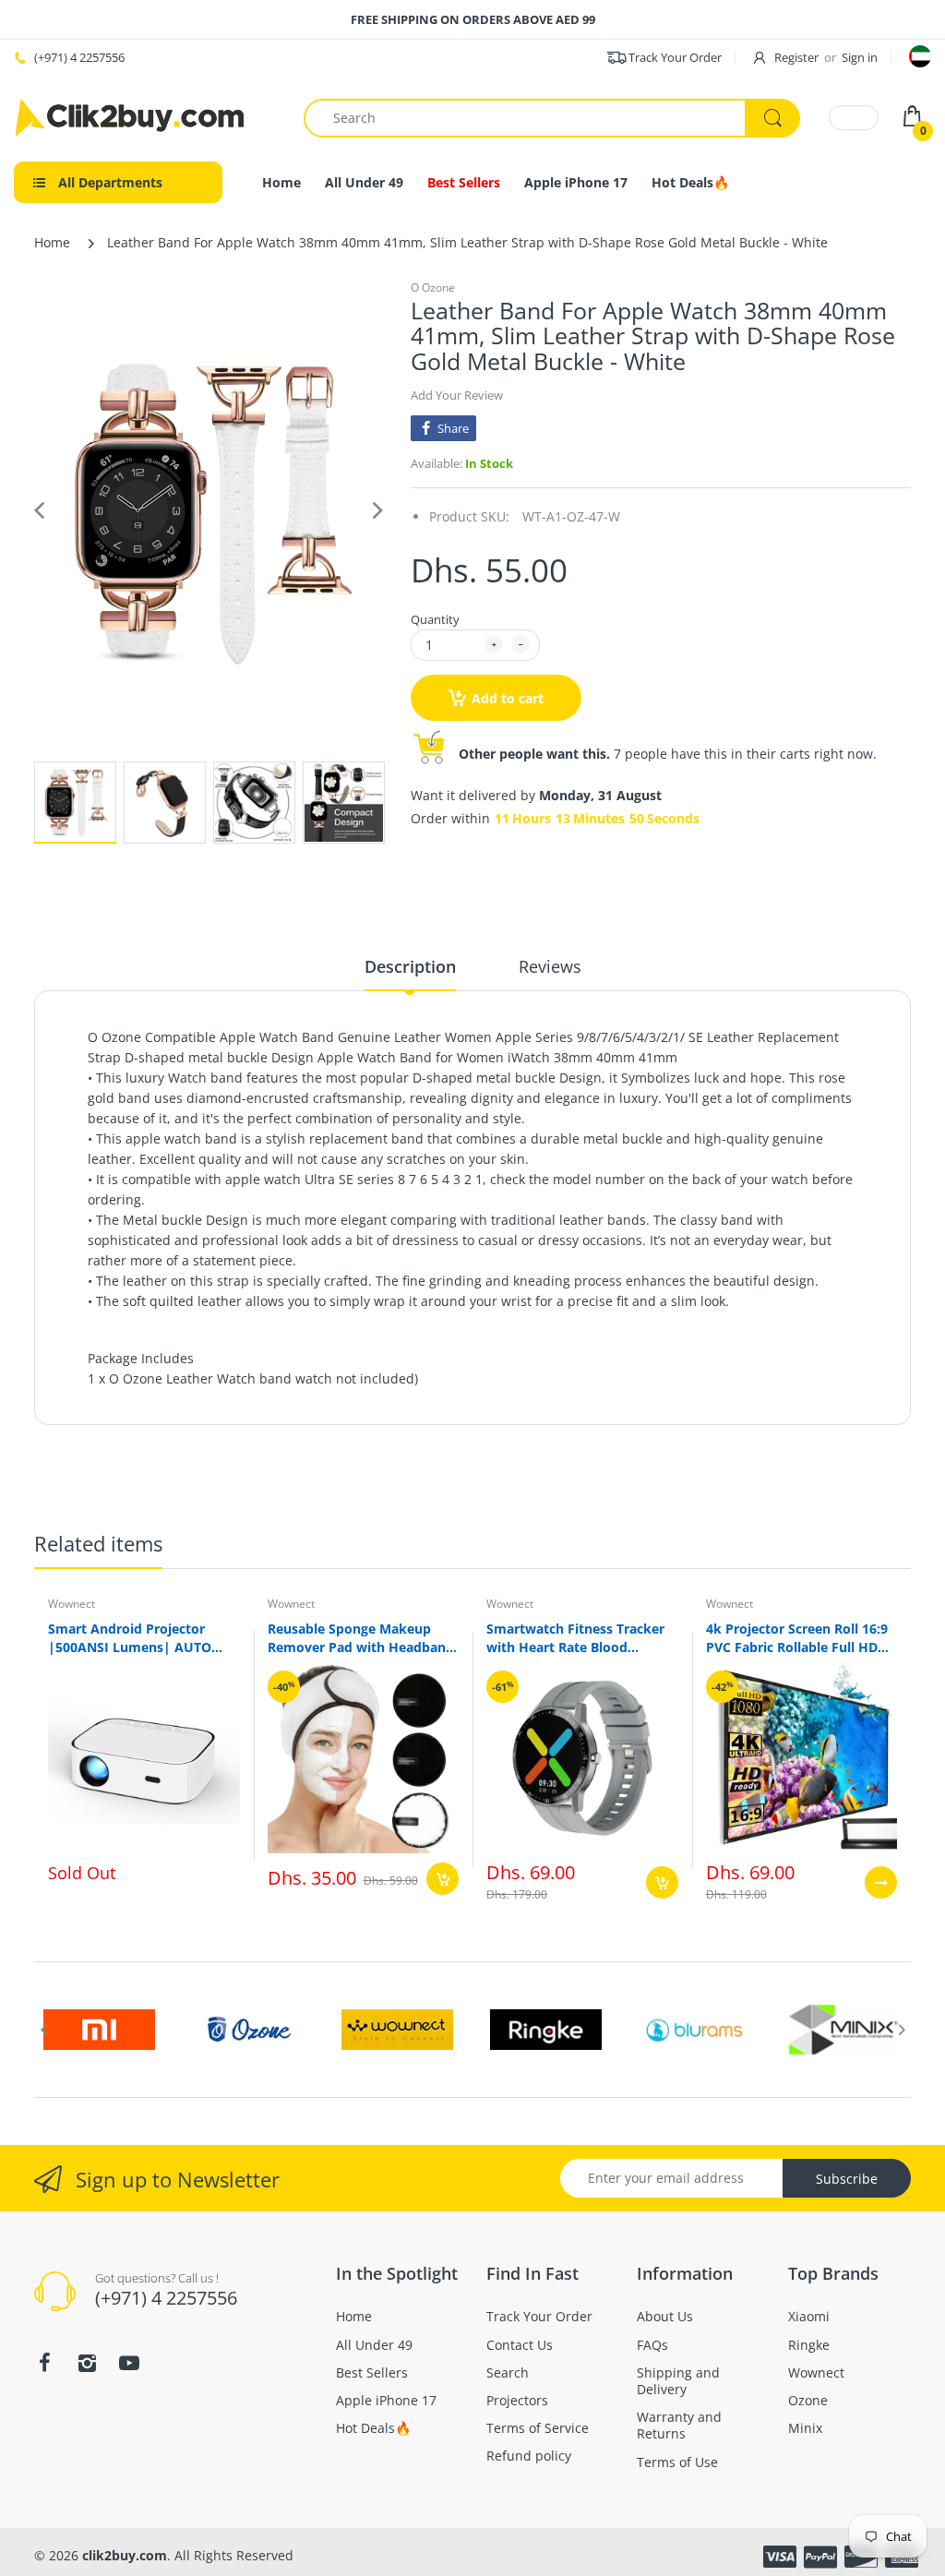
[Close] (832, 1112)
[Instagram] (652, 1444)
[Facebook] (610, 1444)
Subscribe (653, 1390)
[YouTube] (695, 1444)
